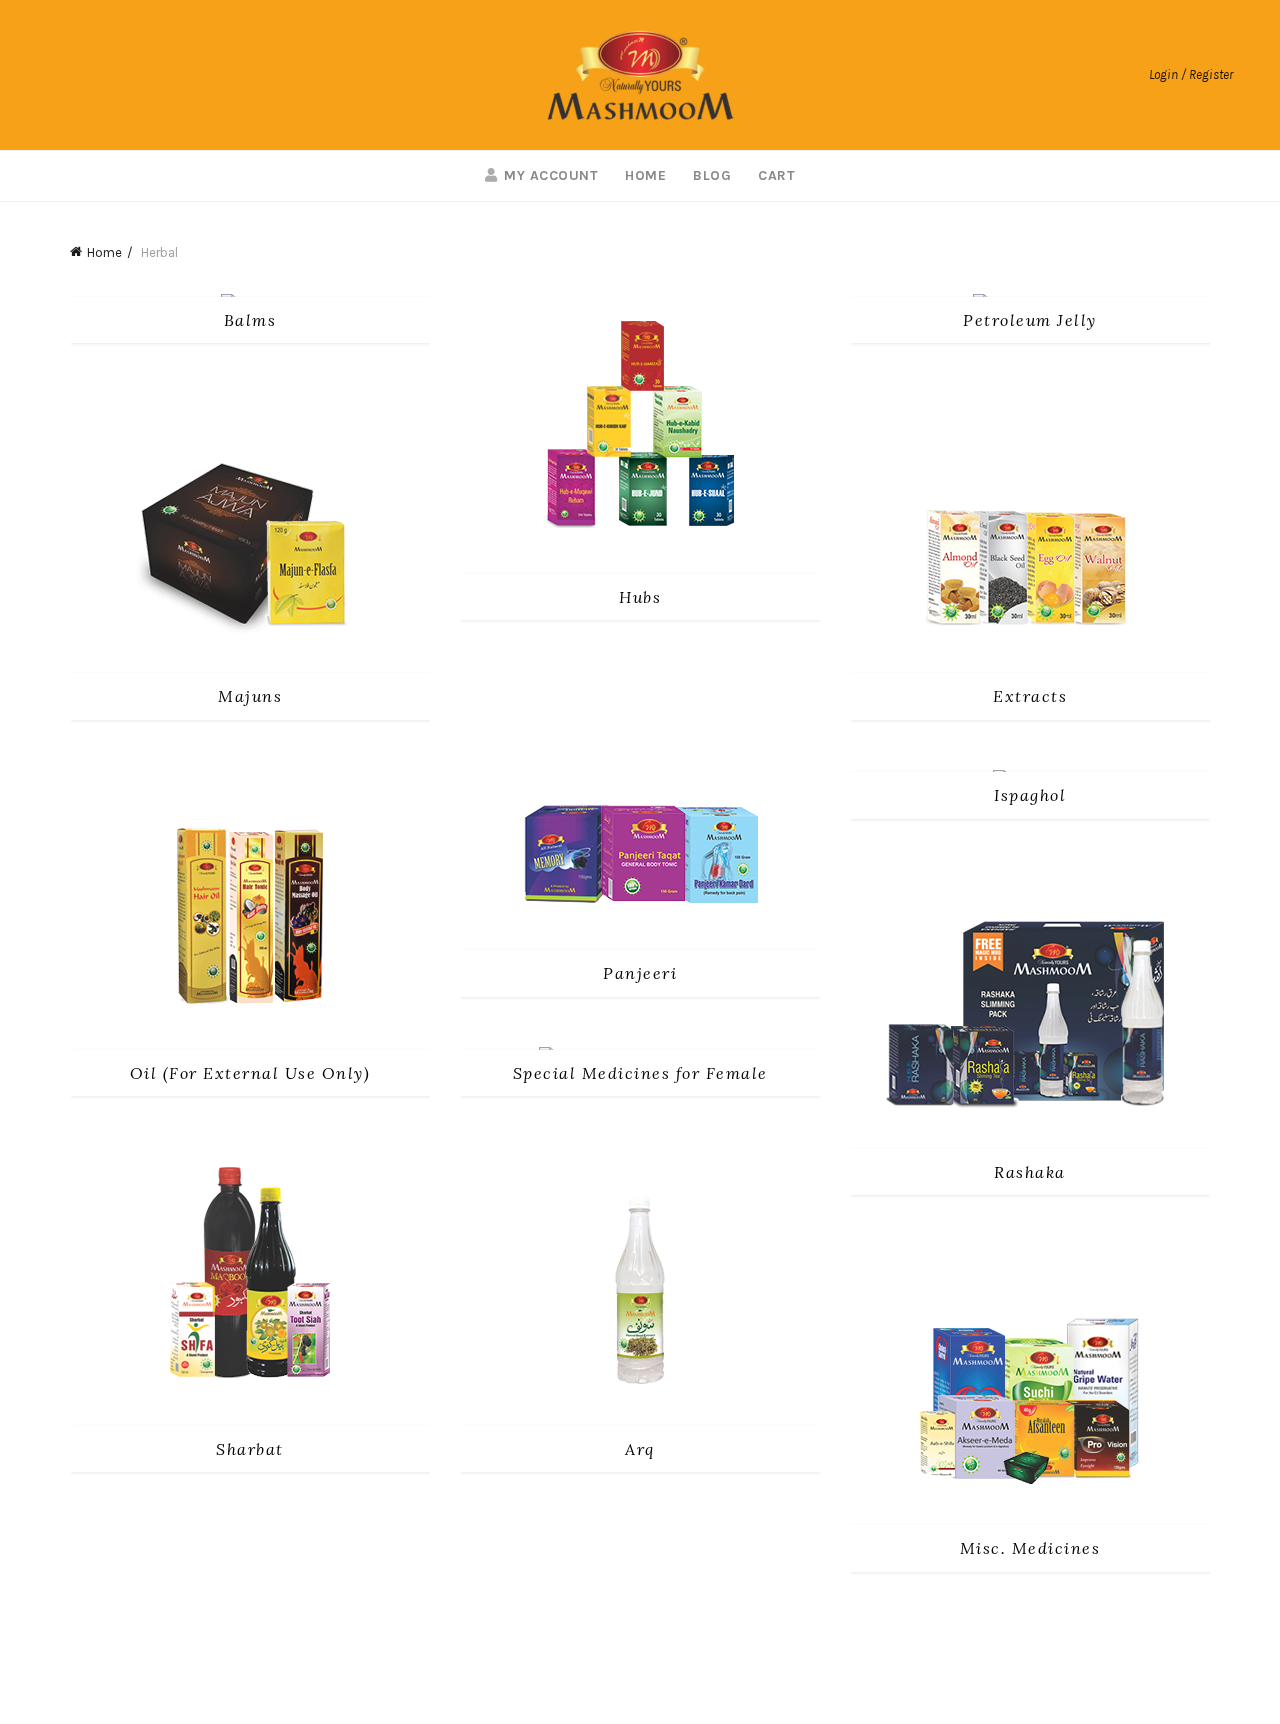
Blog (712, 175)
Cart (776, 175)
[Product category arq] (640, 1449)
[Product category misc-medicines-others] (1030, 1548)
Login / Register (1191, 74)
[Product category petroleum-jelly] (1030, 320)
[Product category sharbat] (250, 1449)
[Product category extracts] (1030, 696)
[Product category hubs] (640, 597)
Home (645, 175)
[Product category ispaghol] (1030, 795)
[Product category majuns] (250, 696)
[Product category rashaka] (1030, 1172)
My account (551, 175)
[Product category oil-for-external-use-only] (250, 1073)
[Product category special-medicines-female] (640, 1073)
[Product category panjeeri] (640, 973)
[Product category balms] (250, 320)
